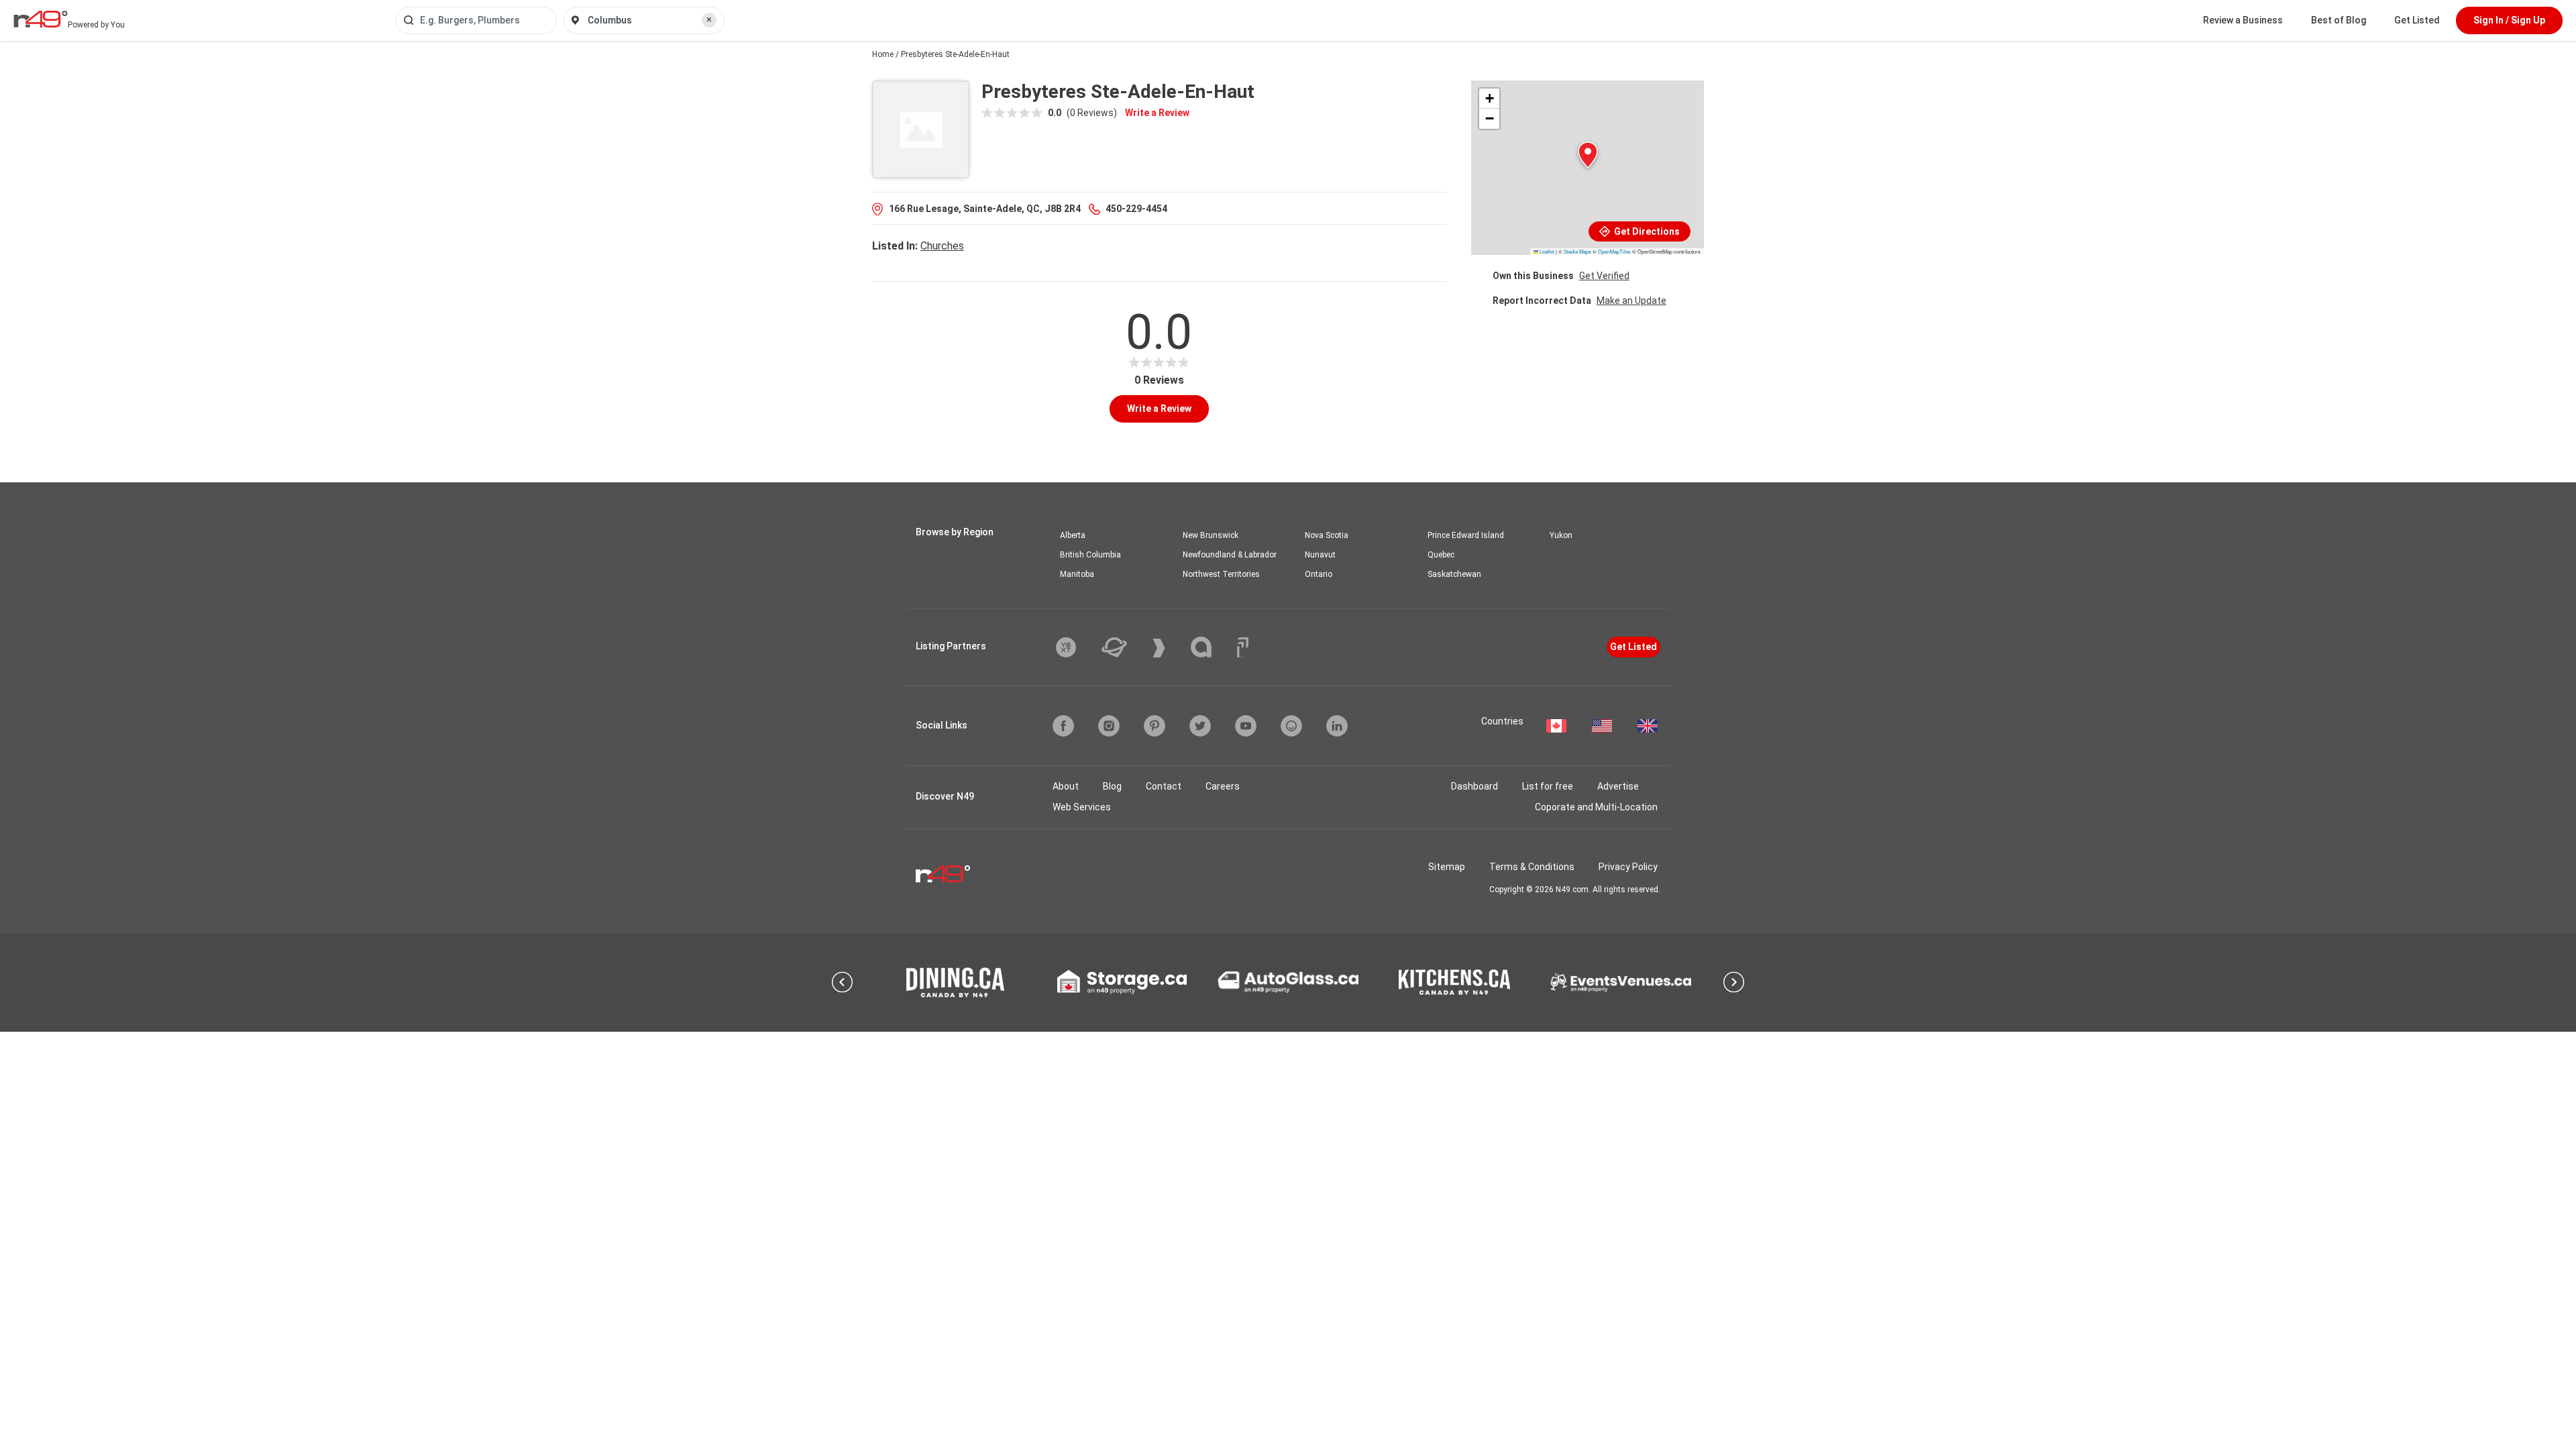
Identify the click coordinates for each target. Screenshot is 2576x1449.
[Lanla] (1211, 647)
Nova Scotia (1327, 535)
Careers (1223, 786)
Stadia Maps (1577, 251)
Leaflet (1546, 251)
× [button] (709, 19)
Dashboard (1474, 786)
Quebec (1441, 555)
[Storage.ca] (1122, 982)
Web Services (1082, 807)
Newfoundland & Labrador (1230, 555)
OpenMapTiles (1614, 251)
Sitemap (1447, 867)
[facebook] (1063, 726)
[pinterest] (1155, 726)
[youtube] (1246, 726)
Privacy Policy (1628, 867)
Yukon (1561, 535)
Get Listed (2417, 20)
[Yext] (1076, 647)
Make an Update (1631, 301)
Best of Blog (2339, 20)
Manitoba (1077, 574)
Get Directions (1646, 231)
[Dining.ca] (955, 982)
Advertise (1618, 786)
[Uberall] (1124, 647)
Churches (942, 246)
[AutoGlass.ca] (1288, 982)
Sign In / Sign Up (2509, 20)
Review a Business (2243, 20)
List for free (1548, 786)
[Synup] (1169, 648)
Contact (1164, 786)
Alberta (1073, 535)
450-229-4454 (1136, 209)
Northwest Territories (1221, 574)
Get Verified (1604, 276)
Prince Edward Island (1466, 535)
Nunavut (1320, 555)
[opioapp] (1291, 726)
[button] (1588, 155)
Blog (1112, 786)
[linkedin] (1337, 726)
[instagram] (1109, 726)
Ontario (1319, 574)
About (1066, 786)
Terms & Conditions (1532, 867)
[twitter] (1200, 726)
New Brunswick (1211, 535)
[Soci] (1243, 647)
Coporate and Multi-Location (1596, 807)
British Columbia (1090, 555)
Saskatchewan (1454, 574)
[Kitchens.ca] (1454, 982)
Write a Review (1157, 113)
